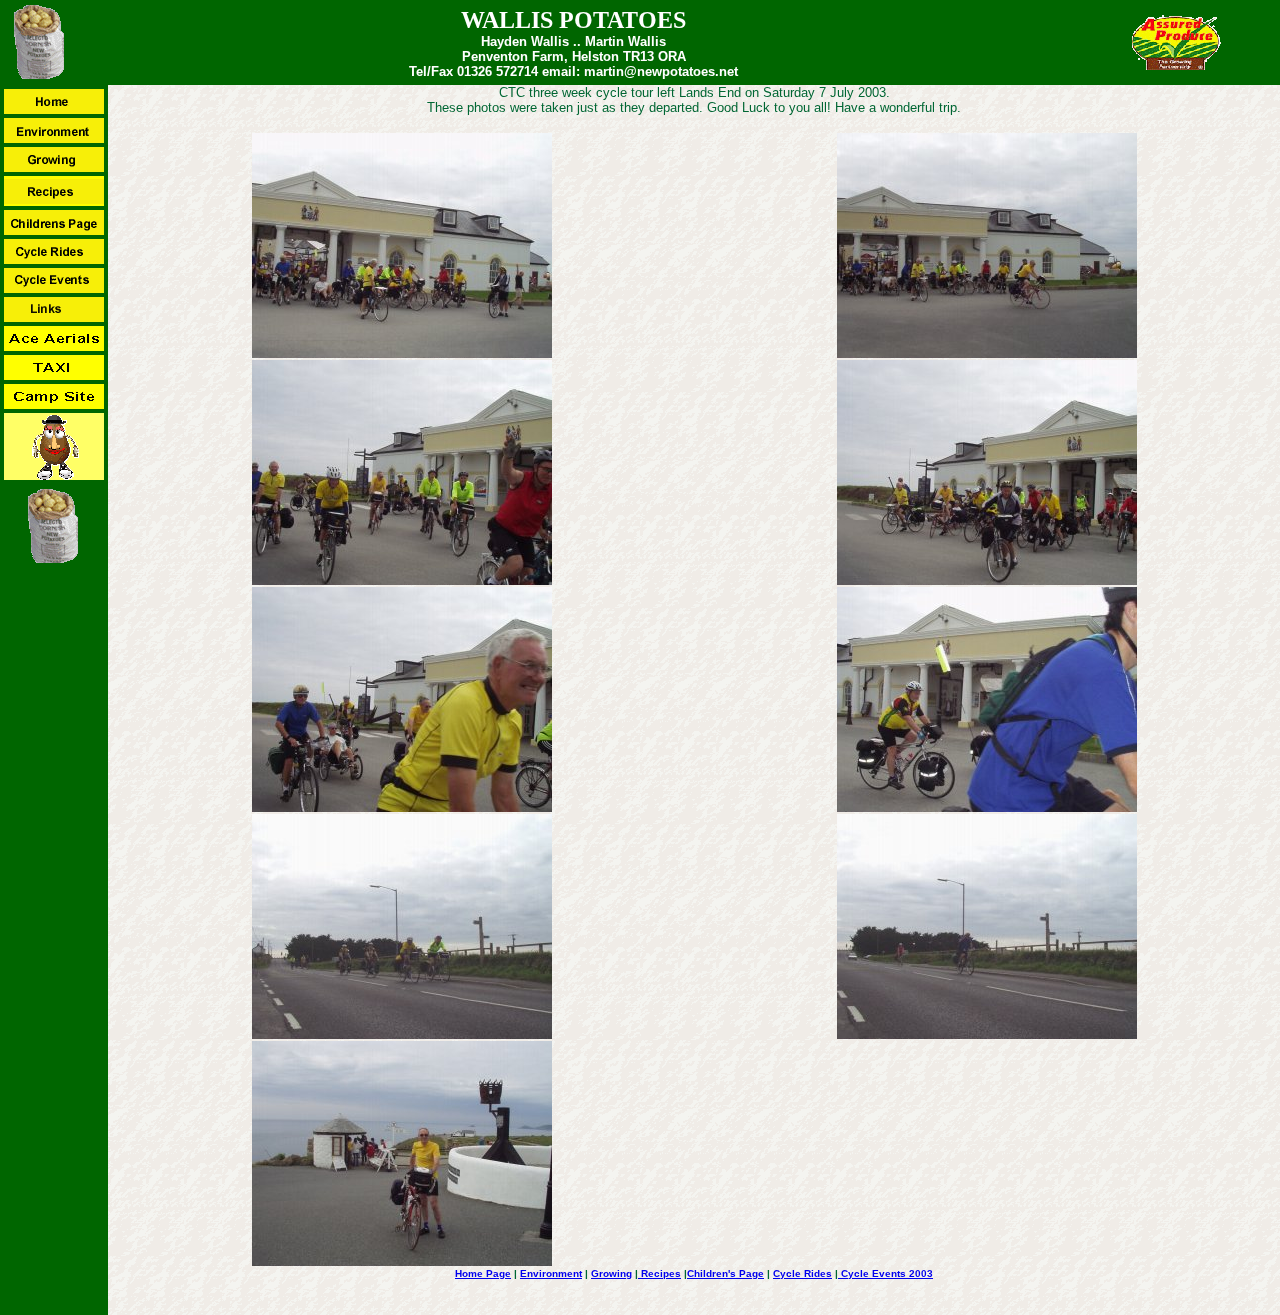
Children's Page (725, 1273)
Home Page (483, 1273)
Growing (611, 1273)
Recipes (659, 1273)
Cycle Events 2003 (885, 1273)
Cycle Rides (802, 1273)
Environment (551, 1273)
